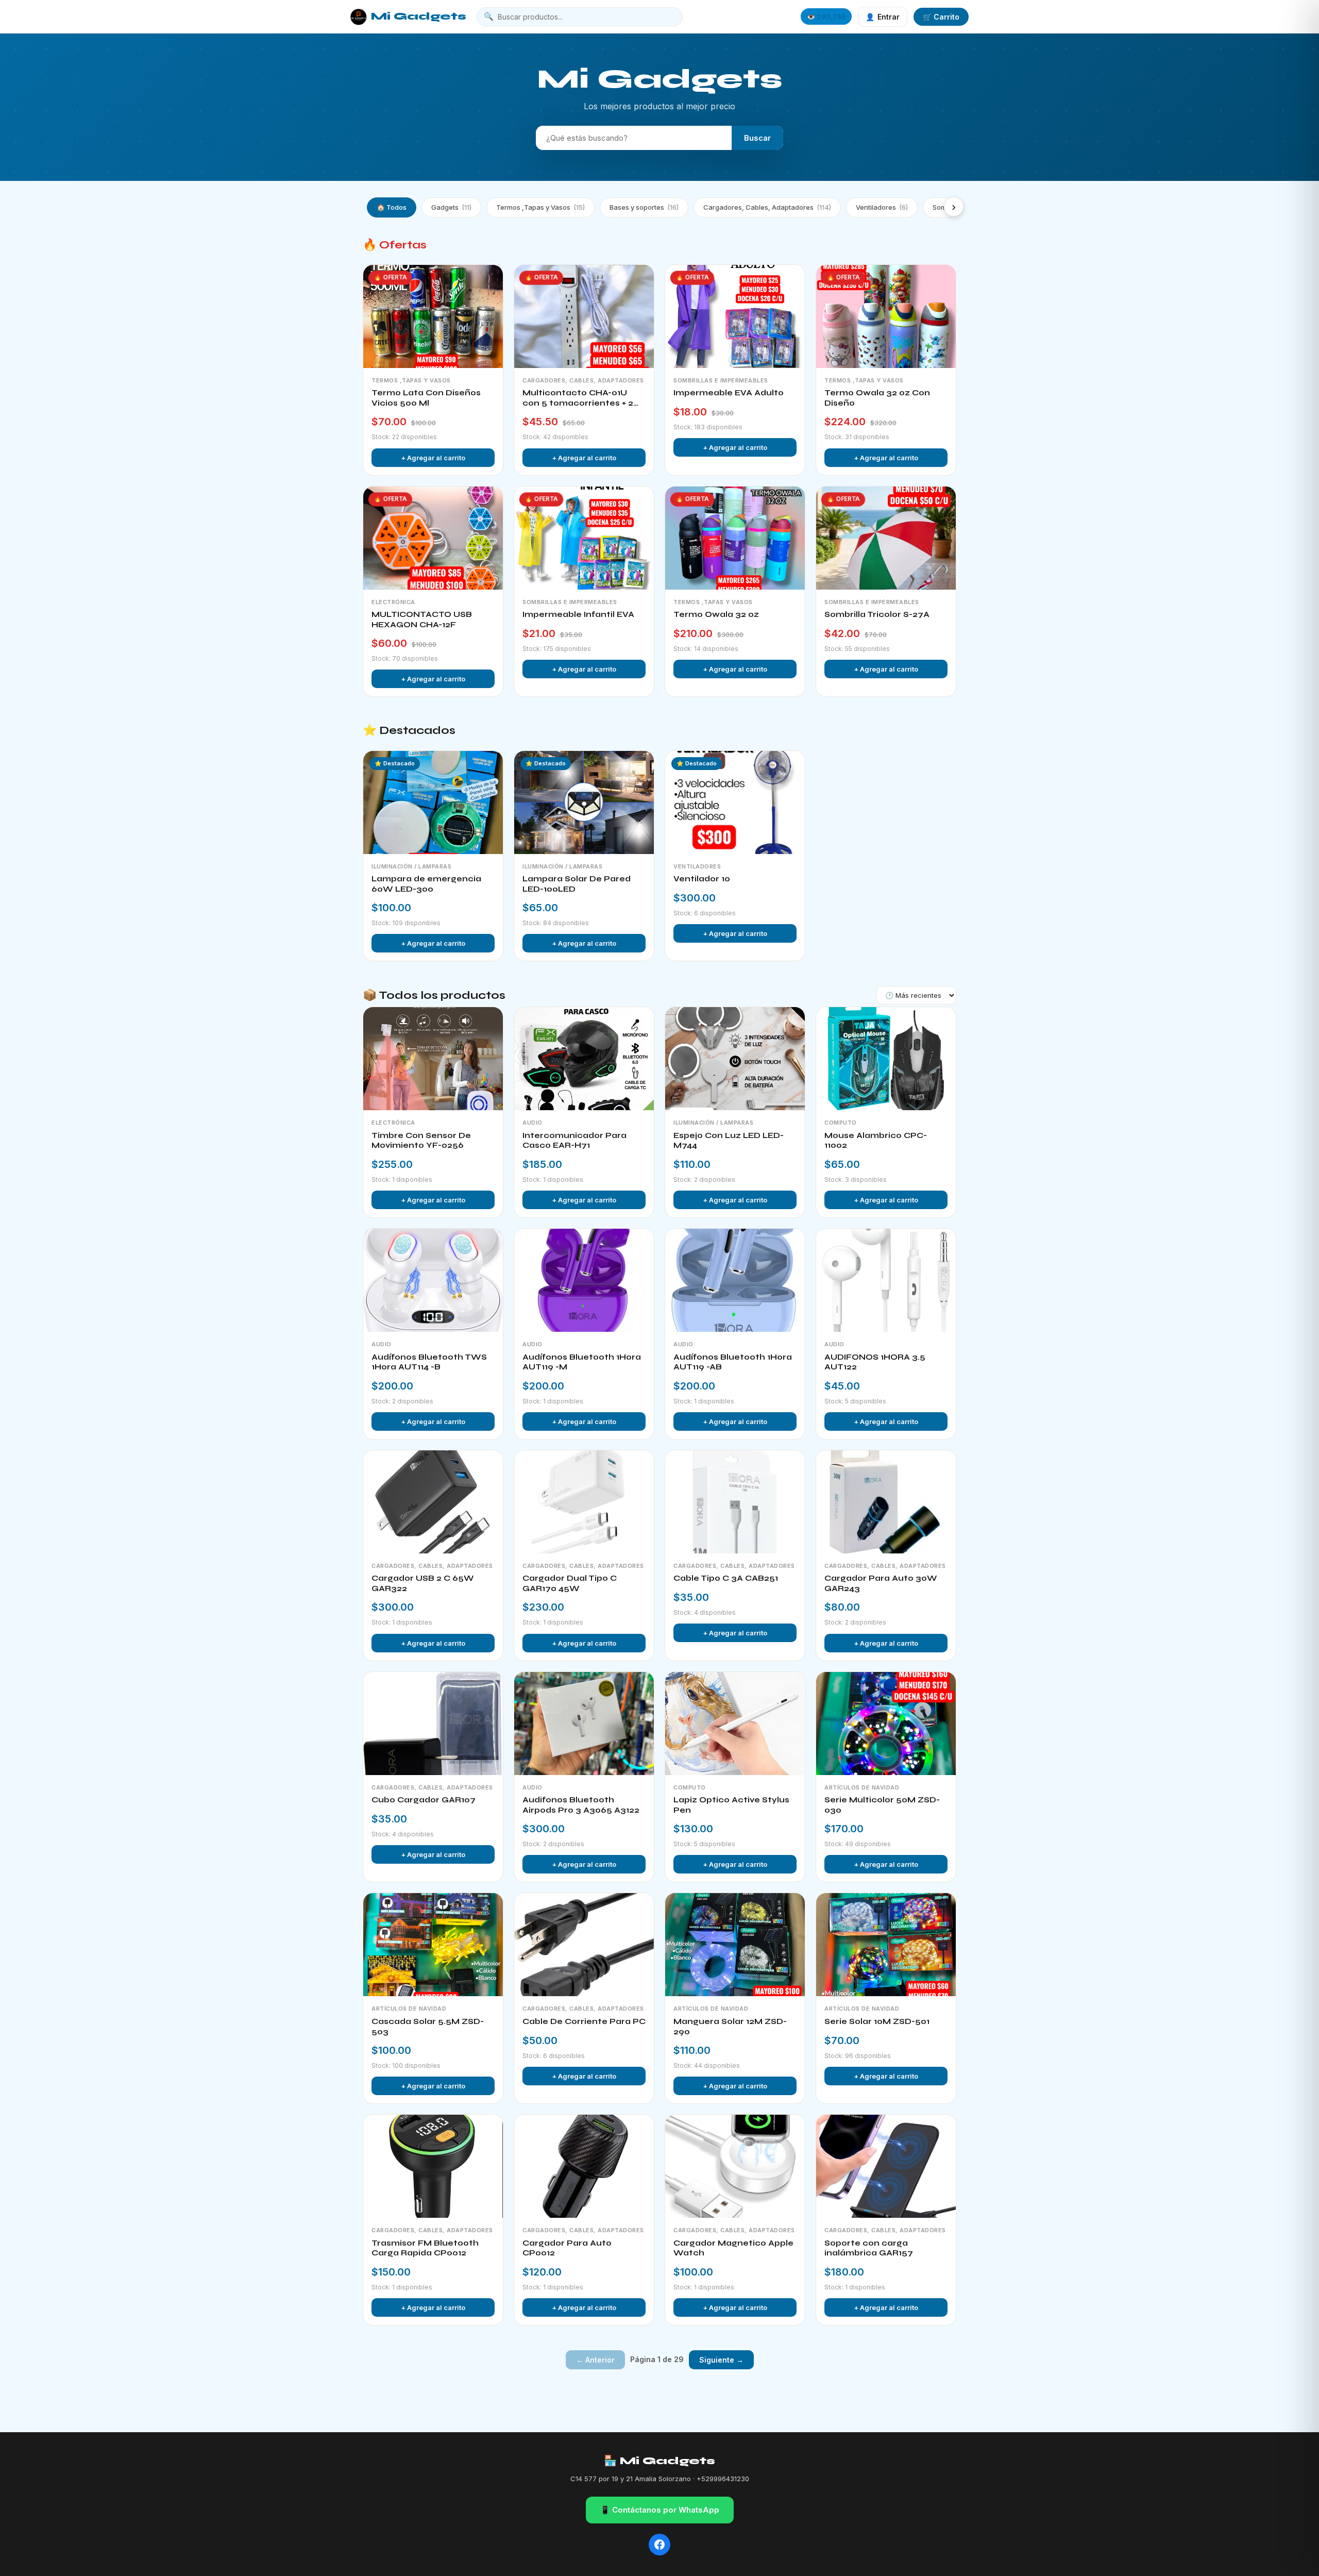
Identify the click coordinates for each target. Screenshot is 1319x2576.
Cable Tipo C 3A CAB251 (726, 1578)
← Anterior (595, 2360)
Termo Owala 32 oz (716, 614)
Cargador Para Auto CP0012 (567, 2248)
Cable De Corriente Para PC (584, 2021)
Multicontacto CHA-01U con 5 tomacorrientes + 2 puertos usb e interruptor (579, 398)
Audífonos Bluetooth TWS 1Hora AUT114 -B (429, 1362)
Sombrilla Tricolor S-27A (877, 614)
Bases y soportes (644, 207)
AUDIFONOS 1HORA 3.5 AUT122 (875, 1362)
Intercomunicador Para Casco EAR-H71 (574, 1141)
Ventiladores (882, 207)
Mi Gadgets (419, 16)
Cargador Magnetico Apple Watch (733, 2248)
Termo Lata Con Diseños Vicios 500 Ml (426, 398)
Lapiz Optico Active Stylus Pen (731, 1805)
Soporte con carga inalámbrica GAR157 (869, 2248)
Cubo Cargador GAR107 (424, 1800)
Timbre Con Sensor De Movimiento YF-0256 (421, 1141)
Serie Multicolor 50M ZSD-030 (882, 1805)
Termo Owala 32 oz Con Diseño (877, 398)
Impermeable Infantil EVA (578, 614)
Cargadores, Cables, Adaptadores (767, 207)
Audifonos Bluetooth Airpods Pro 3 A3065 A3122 (581, 1805)
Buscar (757, 138)
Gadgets (451, 207)
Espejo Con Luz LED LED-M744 (729, 1141)
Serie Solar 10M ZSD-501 (877, 2021)
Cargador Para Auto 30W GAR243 (881, 1583)
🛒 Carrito (941, 17)
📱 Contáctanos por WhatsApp (660, 2510)
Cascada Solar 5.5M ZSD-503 (428, 2027)
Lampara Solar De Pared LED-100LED (577, 884)
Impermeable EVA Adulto (729, 393)
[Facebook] (659, 2545)
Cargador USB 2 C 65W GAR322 (423, 1583)
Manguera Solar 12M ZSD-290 (730, 2027)
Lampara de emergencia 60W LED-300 (426, 884)
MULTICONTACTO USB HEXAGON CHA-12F (422, 620)
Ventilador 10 (702, 879)
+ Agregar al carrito (433, 458)
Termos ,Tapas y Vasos (540, 207)
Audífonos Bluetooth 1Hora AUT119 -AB (733, 1362)
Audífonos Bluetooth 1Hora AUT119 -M (582, 1362)
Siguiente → (721, 2360)
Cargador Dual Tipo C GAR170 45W (570, 1583)
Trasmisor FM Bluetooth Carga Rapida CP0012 (425, 2248)
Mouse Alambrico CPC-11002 (876, 1141)
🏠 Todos (392, 207)
